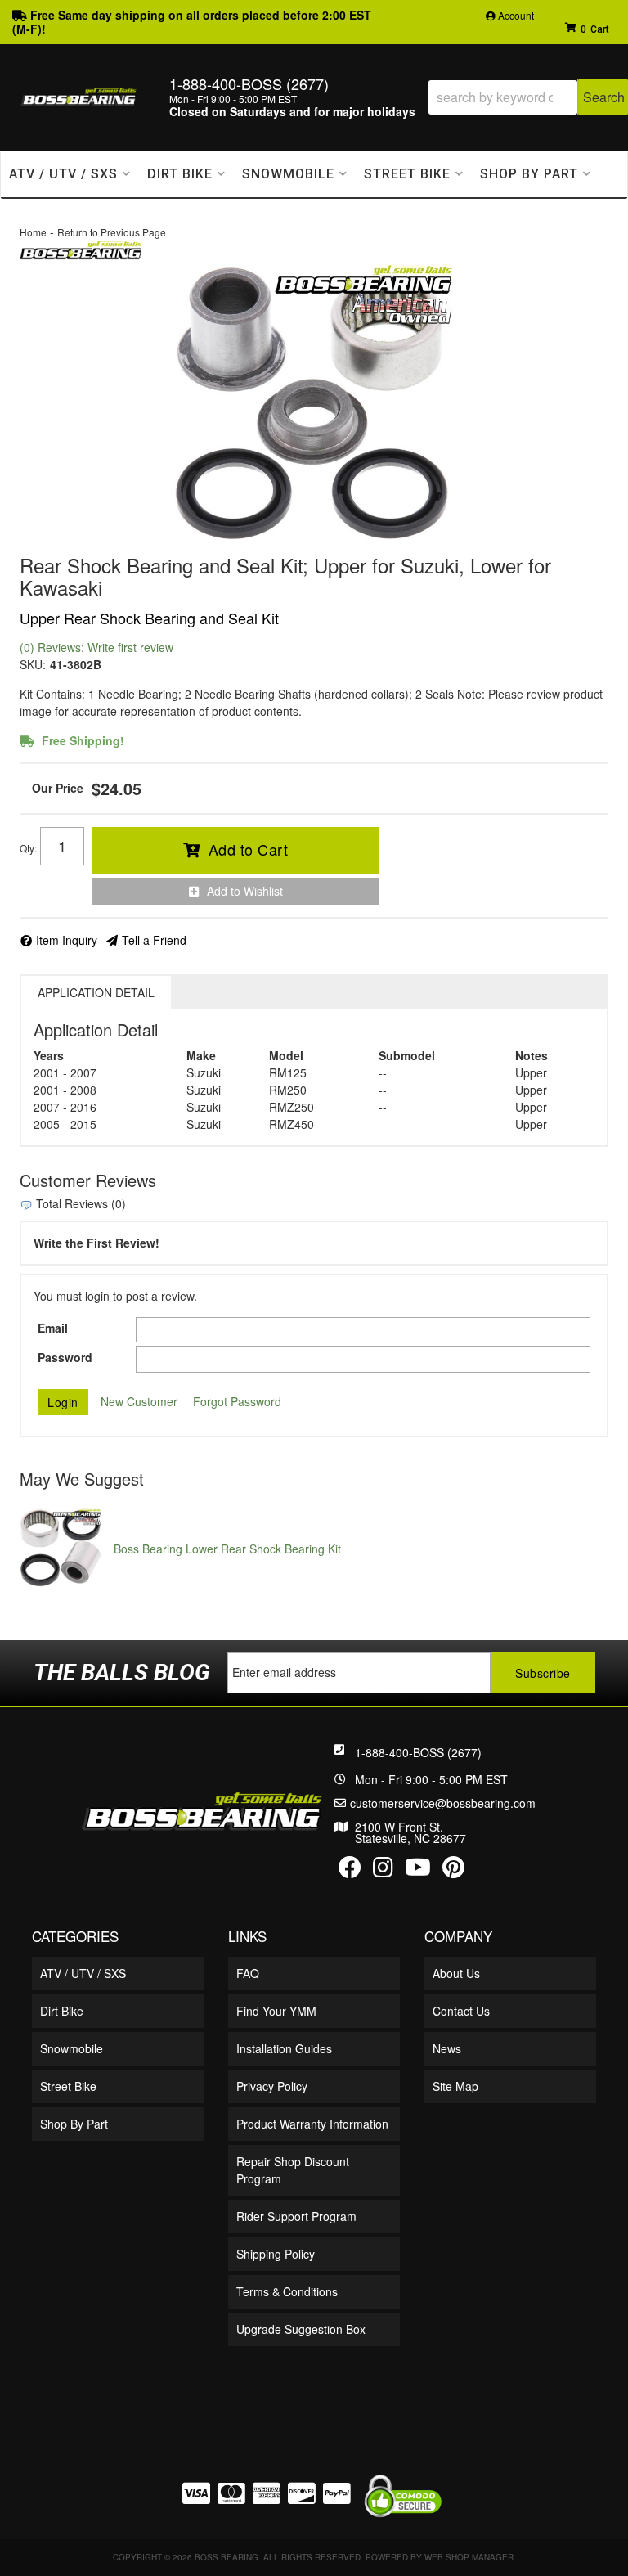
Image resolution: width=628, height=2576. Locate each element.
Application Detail (96, 992)
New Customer (139, 1401)
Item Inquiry (67, 940)
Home (33, 232)
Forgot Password (237, 1401)
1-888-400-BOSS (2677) (418, 1752)
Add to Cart (249, 849)
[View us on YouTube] (418, 1871)
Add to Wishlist (245, 891)
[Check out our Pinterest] (453, 1871)
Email (53, 1328)
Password (65, 1357)
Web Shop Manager (469, 2557)
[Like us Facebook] (350, 1871)
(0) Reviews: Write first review (96, 647)
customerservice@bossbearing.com (443, 1803)
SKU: (33, 664)
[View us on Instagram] (383, 1871)
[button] (528, 97)
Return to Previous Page (112, 232)
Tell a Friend (154, 940)
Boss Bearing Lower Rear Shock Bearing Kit (227, 1549)
